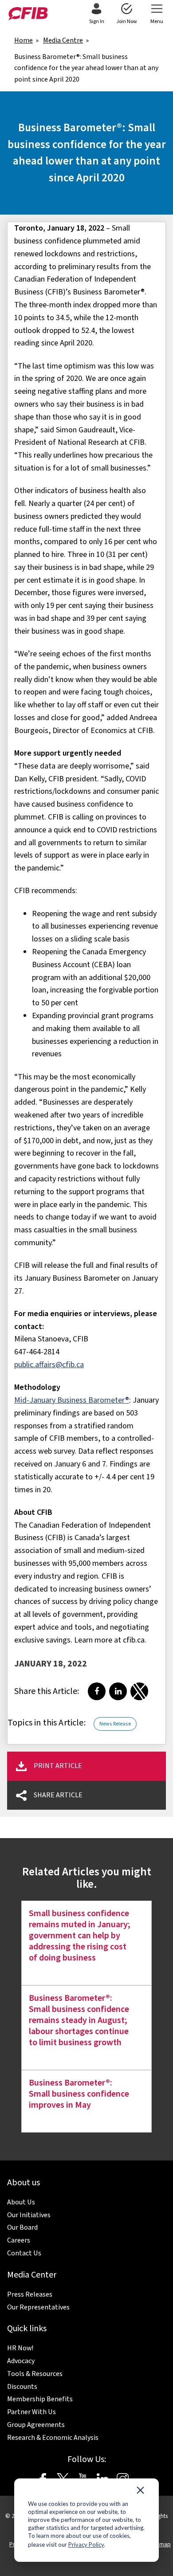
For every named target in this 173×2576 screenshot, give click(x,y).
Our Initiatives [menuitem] (29, 2215)
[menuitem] (96, 14)
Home (24, 40)
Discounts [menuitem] (22, 2387)
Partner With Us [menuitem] (31, 2412)
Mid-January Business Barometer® (72, 1400)
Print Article (58, 1766)
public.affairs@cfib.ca (49, 1365)
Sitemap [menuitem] (160, 2544)
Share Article (58, 1795)
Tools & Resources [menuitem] (35, 2374)
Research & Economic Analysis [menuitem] (53, 2438)
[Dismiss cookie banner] (140, 2492)
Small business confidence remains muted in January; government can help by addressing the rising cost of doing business (80, 1936)
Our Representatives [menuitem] (38, 2307)
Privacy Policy (86, 2545)
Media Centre (63, 40)
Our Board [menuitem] (22, 2227)
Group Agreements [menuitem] (36, 2425)
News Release (115, 1724)
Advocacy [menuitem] (21, 2361)
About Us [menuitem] (21, 2202)
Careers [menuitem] (19, 2240)
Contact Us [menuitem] (24, 2253)
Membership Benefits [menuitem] (40, 2399)
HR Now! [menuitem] (20, 2348)
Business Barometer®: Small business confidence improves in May (79, 2094)
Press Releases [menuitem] (30, 2294)
